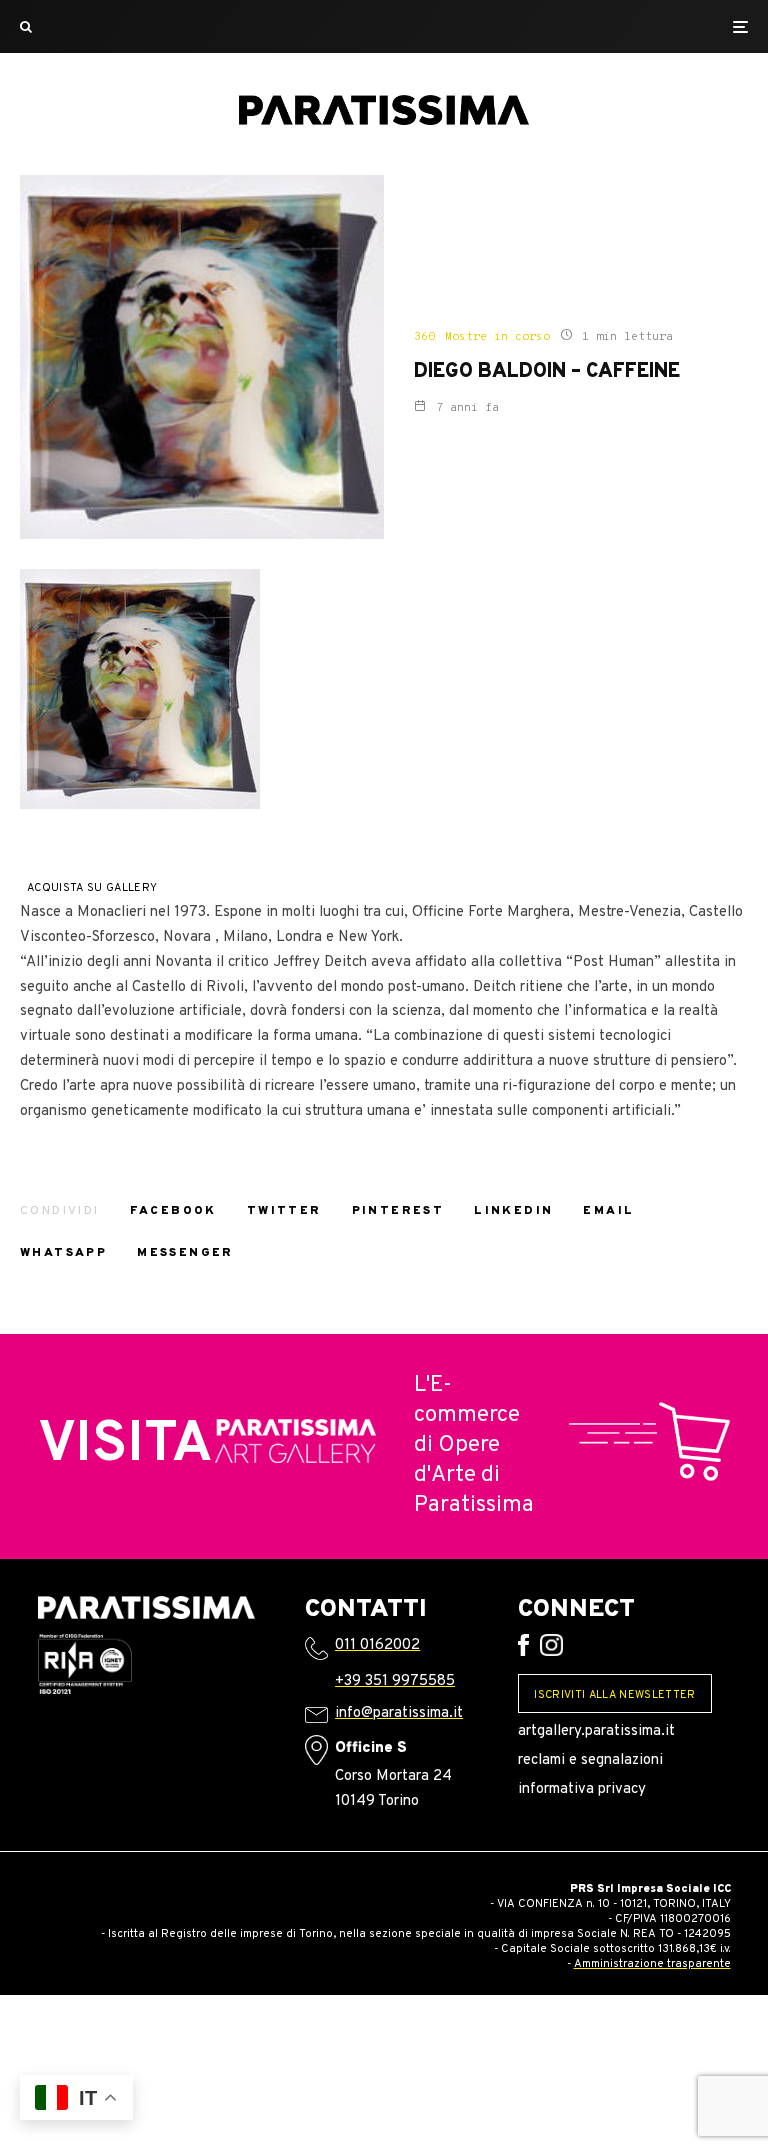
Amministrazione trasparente (652, 1964)
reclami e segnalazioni (590, 1760)
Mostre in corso (497, 337)
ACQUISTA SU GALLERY (92, 888)
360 (424, 337)
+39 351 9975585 (395, 1681)
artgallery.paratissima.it (596, 1731)
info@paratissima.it (399, 1713)
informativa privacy (582, 1789)
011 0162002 (377, 1645)
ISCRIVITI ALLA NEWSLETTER (614, 1695)
